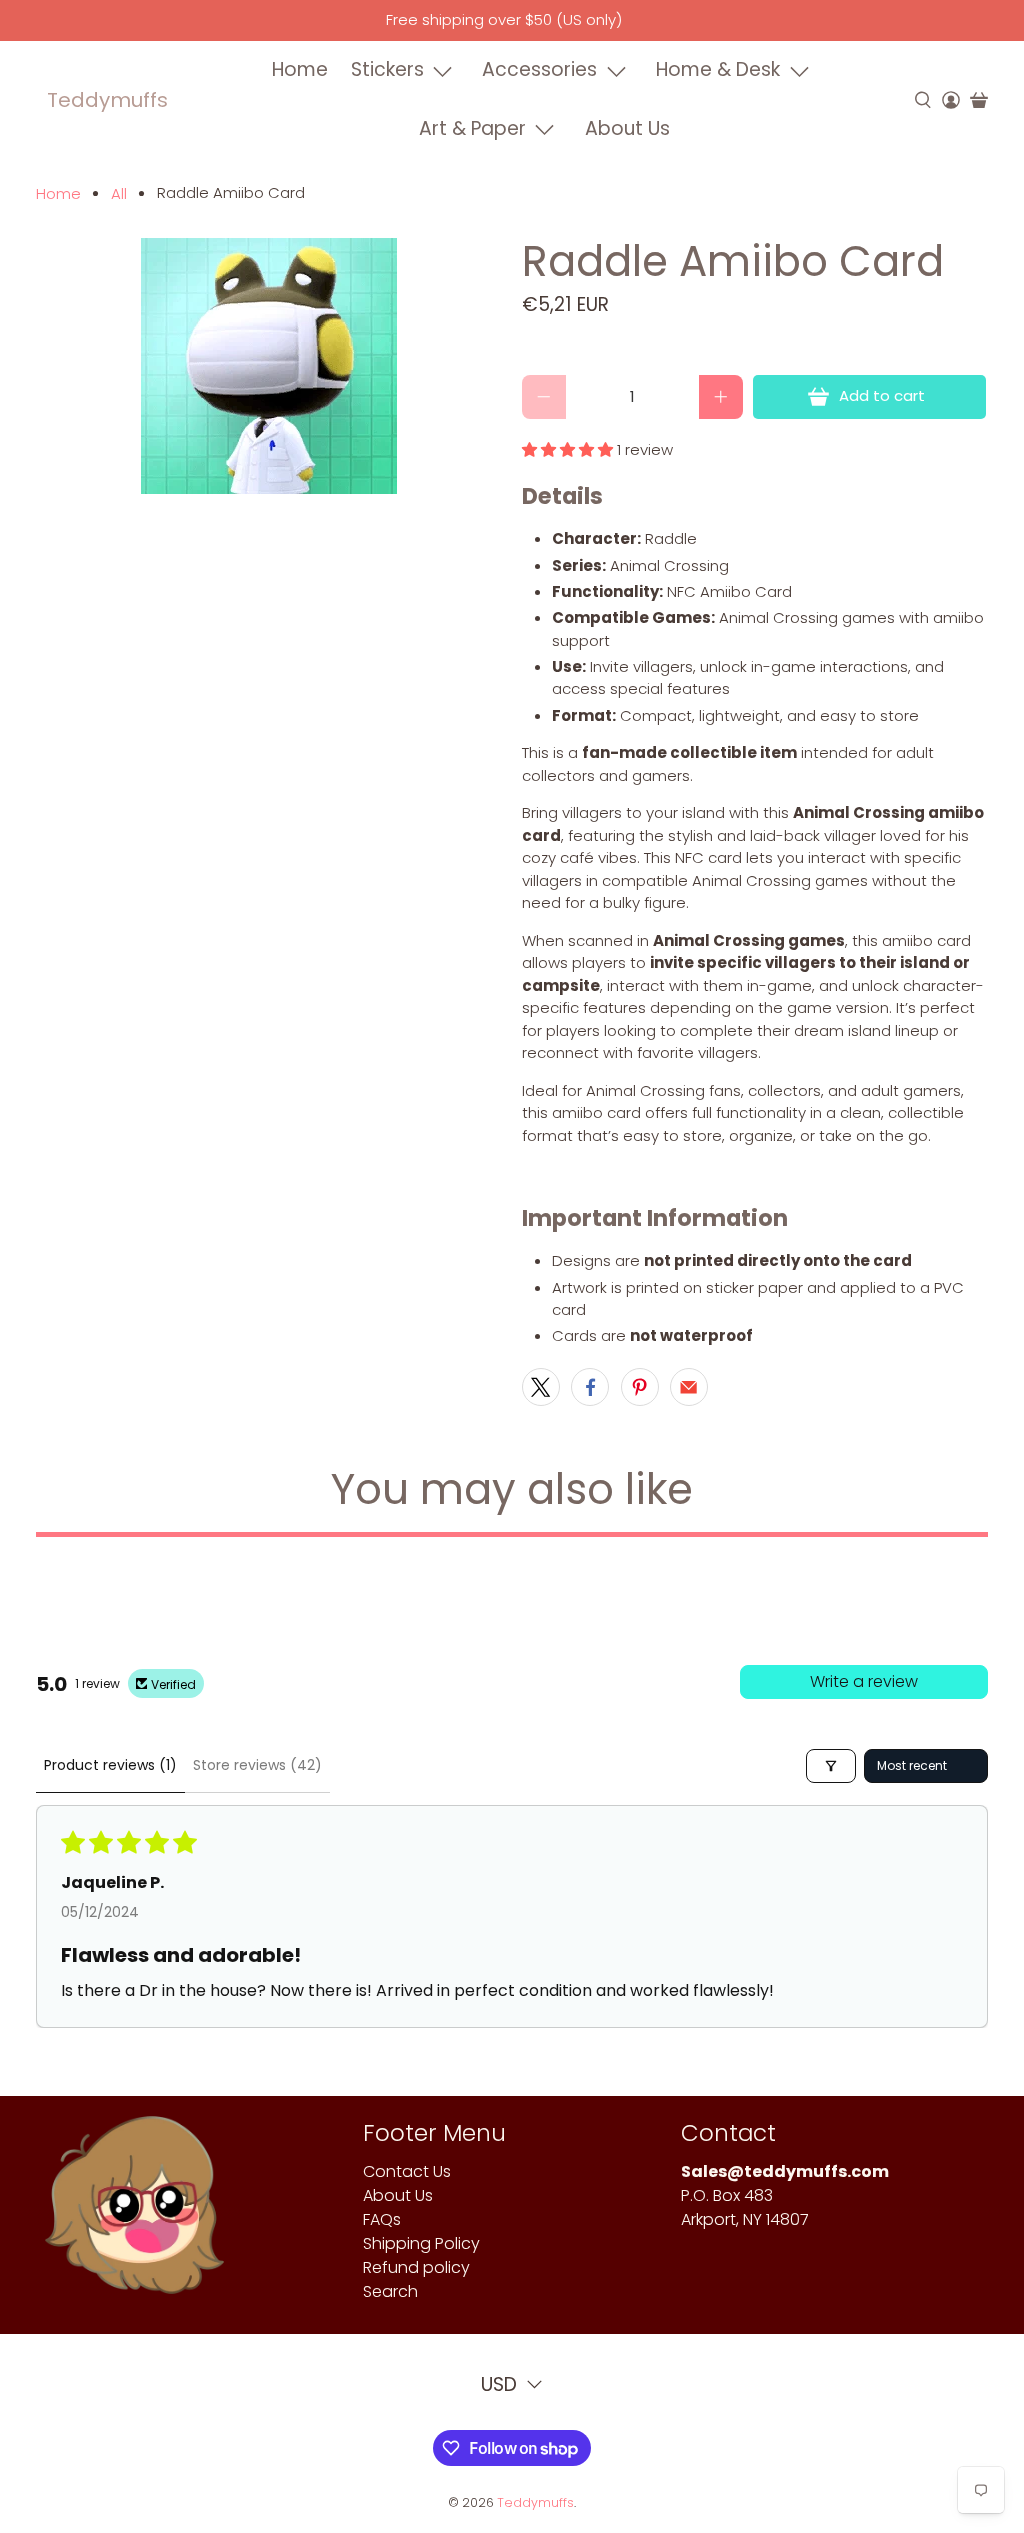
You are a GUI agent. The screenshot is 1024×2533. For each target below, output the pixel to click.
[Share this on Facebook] (590, 1387)
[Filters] (831, 1766)
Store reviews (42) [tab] (257, 1765)
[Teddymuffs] (134, 2215)
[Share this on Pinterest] (640, 1387)
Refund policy (416, 2267)
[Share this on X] (541, 1387)
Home (300, 69)
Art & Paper (472, 128)
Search (390, 2291)
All (119, 193)
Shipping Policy (421, 2243)
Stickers (387, 69)
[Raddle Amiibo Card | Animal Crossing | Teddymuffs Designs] (269, 366)
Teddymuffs (107, 100)
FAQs (382, 2219)
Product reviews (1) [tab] (110, 1765)
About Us (627, 128)
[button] (567, 449)
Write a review (864, 1681)
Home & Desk (718, 69)
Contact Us (407, 2171)
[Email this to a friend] (689, 1387)
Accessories (539, 69)
